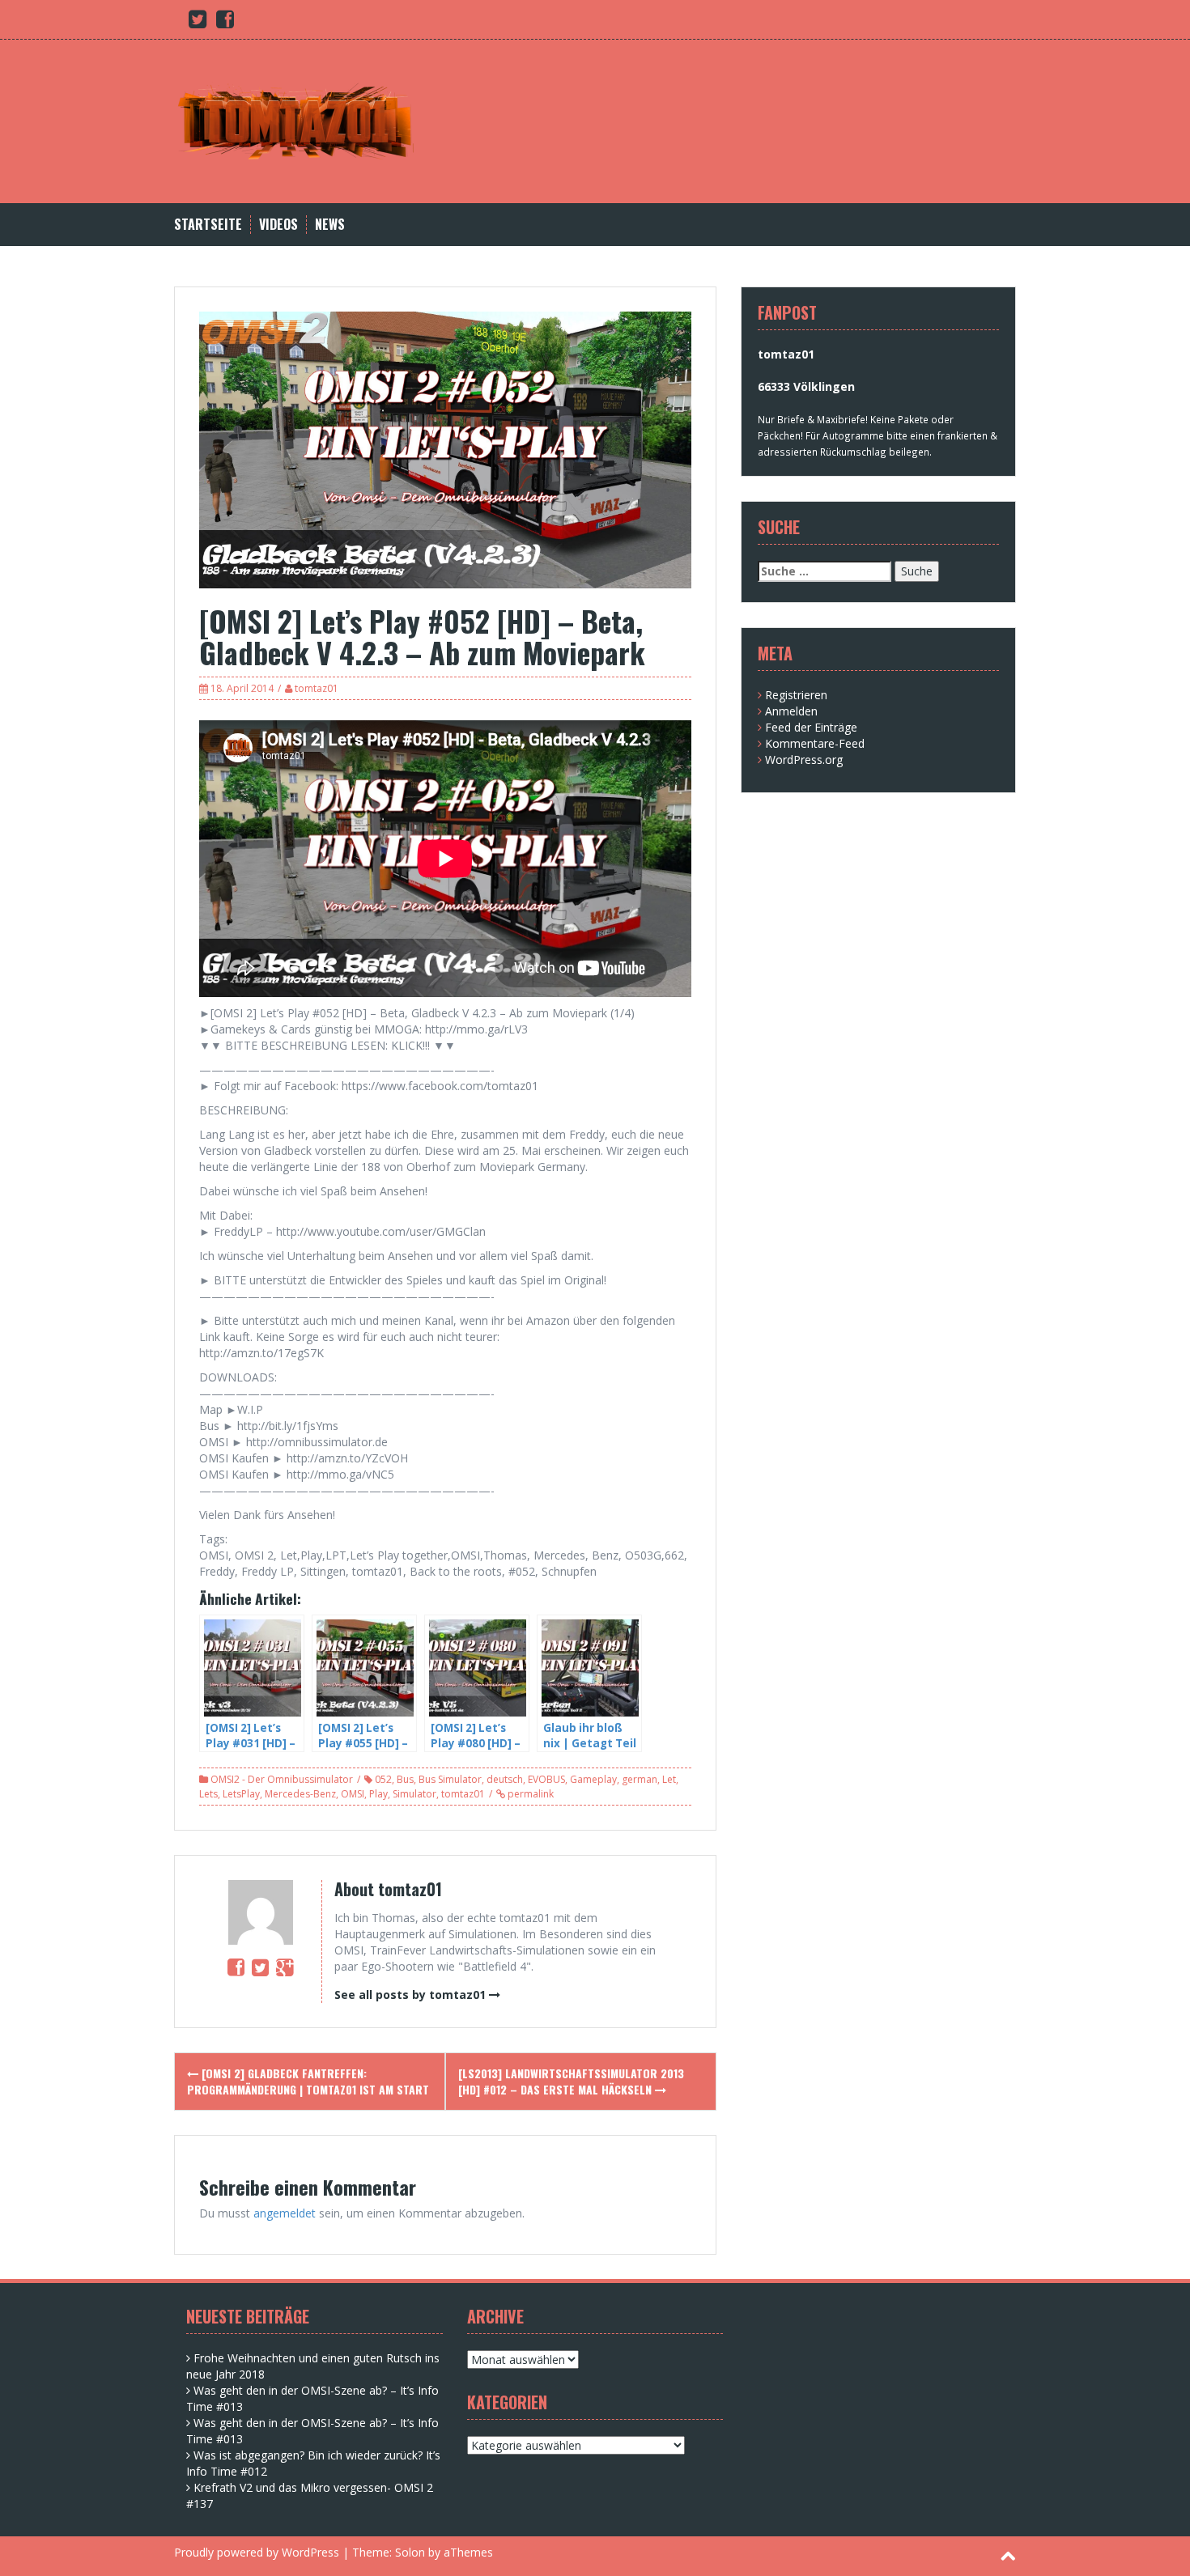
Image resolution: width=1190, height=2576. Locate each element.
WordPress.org (804, 760)
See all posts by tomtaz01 (410, 1995)
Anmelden (791, 711)
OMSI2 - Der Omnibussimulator (282, 1779)
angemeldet (285, 2213)
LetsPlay (241, 1794)
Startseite (208, 225)
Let (669, 1779)
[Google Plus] (285, 1967)
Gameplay (593, 1779)
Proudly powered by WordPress (257, 2552)
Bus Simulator (450, 1779)
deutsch (505, 1779)
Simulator (414, 1794)
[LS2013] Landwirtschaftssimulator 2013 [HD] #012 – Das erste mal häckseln (571, 2081)
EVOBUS (546, 1779)
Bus (405, 1779)
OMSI (353, 1794)
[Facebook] (236, 1967)
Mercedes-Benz (300, 1794)
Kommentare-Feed (815, 743)
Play (378, 1794)
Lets (208, 1794)
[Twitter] (260, 1967)
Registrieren (796, 695)
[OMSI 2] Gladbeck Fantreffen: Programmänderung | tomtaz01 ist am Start (308, 2081)
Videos (278, 225)
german (640, 1779)
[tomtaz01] (295, 120)
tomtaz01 (317, 688)
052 (383, 1779)
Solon (410, 2552)
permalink (529, 1794)
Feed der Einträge (811, 727)
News (330, 225)
